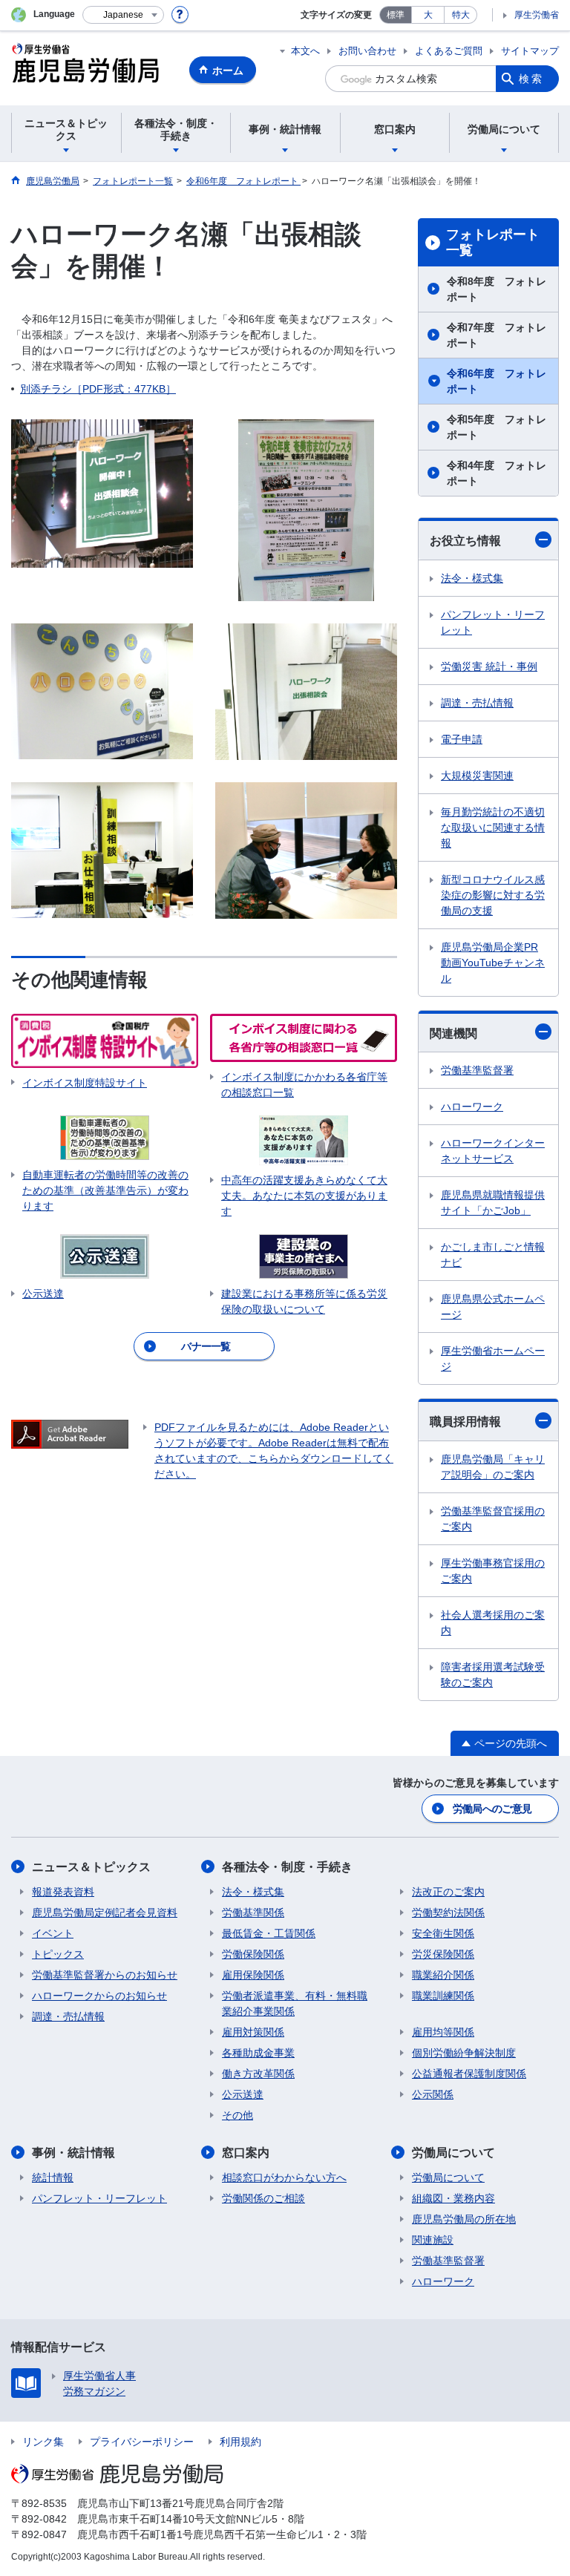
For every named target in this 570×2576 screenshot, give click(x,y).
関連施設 (433, 2240)
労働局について (453, 2153)
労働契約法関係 (448, 1913)
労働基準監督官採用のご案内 (493, 1519)
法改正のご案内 (448, 1892)
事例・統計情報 (73, 2153)
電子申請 (462, 739)
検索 (531, 79)
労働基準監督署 (477, 1070)
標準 (396, 15)
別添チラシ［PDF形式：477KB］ (98, 389)
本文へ (305, 51)
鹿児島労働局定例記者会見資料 (105, 1913)
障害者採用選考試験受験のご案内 (493, 1675)
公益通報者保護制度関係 (469, 2074)
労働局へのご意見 (492, 1809)
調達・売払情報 (477, 703)
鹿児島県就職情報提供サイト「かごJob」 (493, 1203)
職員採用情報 (465, 1422)
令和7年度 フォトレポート (497, 335)
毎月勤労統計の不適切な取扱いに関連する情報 (493, 827)
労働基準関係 (253, 1913)
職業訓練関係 (443, 1996)
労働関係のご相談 (263, 2198)
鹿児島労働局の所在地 (464, 2219)
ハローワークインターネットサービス (493, 1151)
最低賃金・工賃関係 (269, 1933)
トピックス (58, 1954)
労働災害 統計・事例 (489, 666)
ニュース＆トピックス (91, 1867)
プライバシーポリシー (142, 2442)
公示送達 (243, 2094)
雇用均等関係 (443, 2032)
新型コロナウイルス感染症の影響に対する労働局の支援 (493, 895)
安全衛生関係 (443, 1933)
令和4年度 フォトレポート (497, 473)
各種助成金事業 (258, 2053)
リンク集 (43, 2442)
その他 (237, 2115)
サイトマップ (530, 51)
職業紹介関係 (443, 1975)
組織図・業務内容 (453, 2198)
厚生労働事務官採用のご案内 (493, 1571)
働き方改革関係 (258, 2074)
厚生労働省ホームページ (493, 1359)
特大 (461, 15)
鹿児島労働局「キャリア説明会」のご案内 (493, 1467)
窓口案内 (246, 2153)
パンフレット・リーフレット (493, 622)
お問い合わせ (367, 51)
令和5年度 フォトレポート (497, 427)
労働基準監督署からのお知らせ (105, 1975)
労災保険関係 (443, 1954)
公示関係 (433, 2094)
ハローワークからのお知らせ (99, 1996)
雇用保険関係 (253, 1975)
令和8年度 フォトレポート (497, 289)
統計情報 (53, 2177)
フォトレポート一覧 (493, 243)
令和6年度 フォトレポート (497, 381)
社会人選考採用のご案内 (493, 1623)
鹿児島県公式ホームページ (493, 1307)
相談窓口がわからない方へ (284, 2177)
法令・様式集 (472, 578)
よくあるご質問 (449, 51)
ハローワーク (472, 1107)
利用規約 (240, 2442)
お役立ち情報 (465, 541)
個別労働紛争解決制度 (464, 2053)
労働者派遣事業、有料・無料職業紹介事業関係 (295, 2003)
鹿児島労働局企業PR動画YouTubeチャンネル (493, 963)
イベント (53, 1933)
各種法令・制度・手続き (287, 1867)
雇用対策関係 (253, 2032)
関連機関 (453, 1033)
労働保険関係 (253, 1954)
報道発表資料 (63, 1892)
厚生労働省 (537, 15)
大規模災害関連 (477, 776)
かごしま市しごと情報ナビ (493, 1255)
